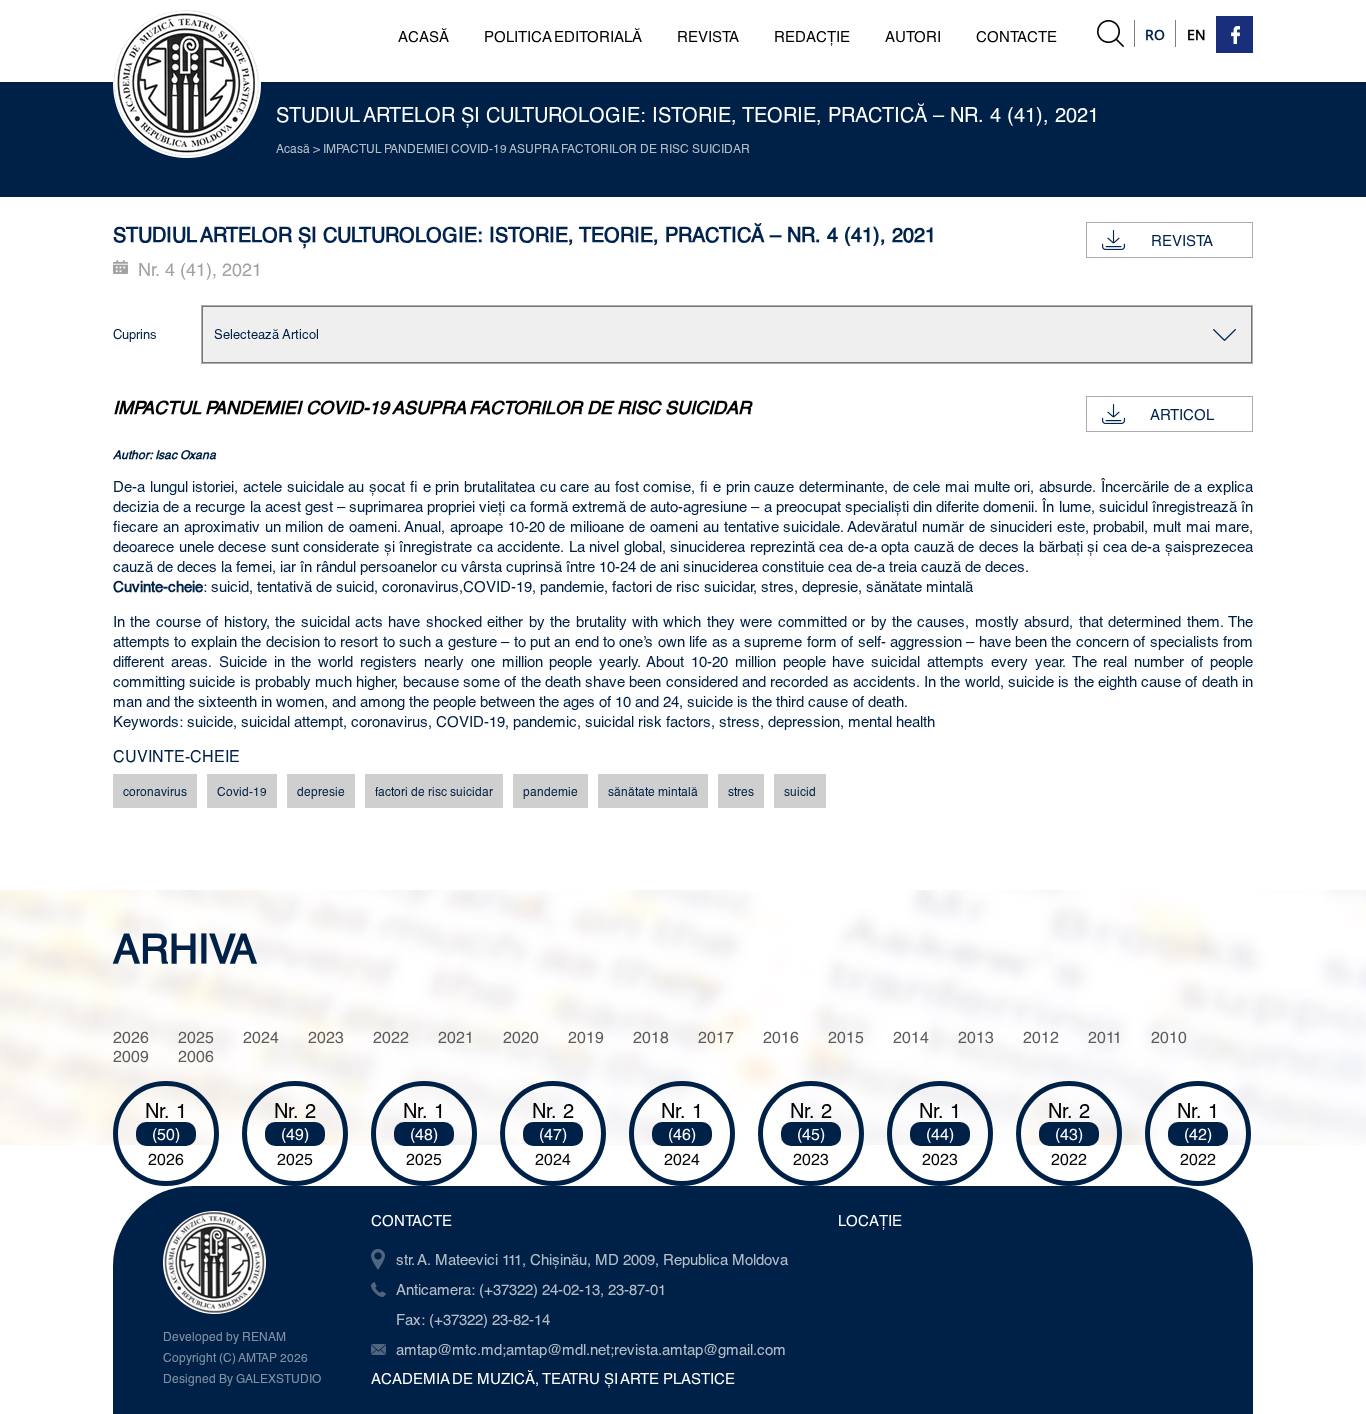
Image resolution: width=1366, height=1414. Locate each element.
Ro (1155, 34)
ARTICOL (1182, 414)
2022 (391, 1036)
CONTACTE (1016, 36)
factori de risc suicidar (434, 791)
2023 (326, 1036)
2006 (196, 1055)
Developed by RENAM (224, 1336)
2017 (716, 1036)
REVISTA (708, 36)
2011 (1105, 1036)
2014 (911, 1036)
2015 (846, 1036)
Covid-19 (242, 791)
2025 (196, 1036)
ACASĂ (423, 36)
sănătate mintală (653, 791)
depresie (321, 791)
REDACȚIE (812, 36)
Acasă (293, 148)
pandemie (550, 791)
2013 (976, 1036)
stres (741, 791)
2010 (1169, 1036)
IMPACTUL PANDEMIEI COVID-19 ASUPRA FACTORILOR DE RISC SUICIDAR (536, 148)
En (1196, 34)
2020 (521, 1036)
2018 (651, 1036)
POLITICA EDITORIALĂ (563, 36)
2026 (131, 1036)
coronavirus (155, 791)
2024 (261, 1036)
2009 (131, 1055)
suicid (800, 791)
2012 (1041, 1036)
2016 (781, 1036)
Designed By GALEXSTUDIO (242, 1378)
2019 (586, 1036)
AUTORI (913, 36)
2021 (456, 1036)
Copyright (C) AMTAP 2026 (235, 1357)
